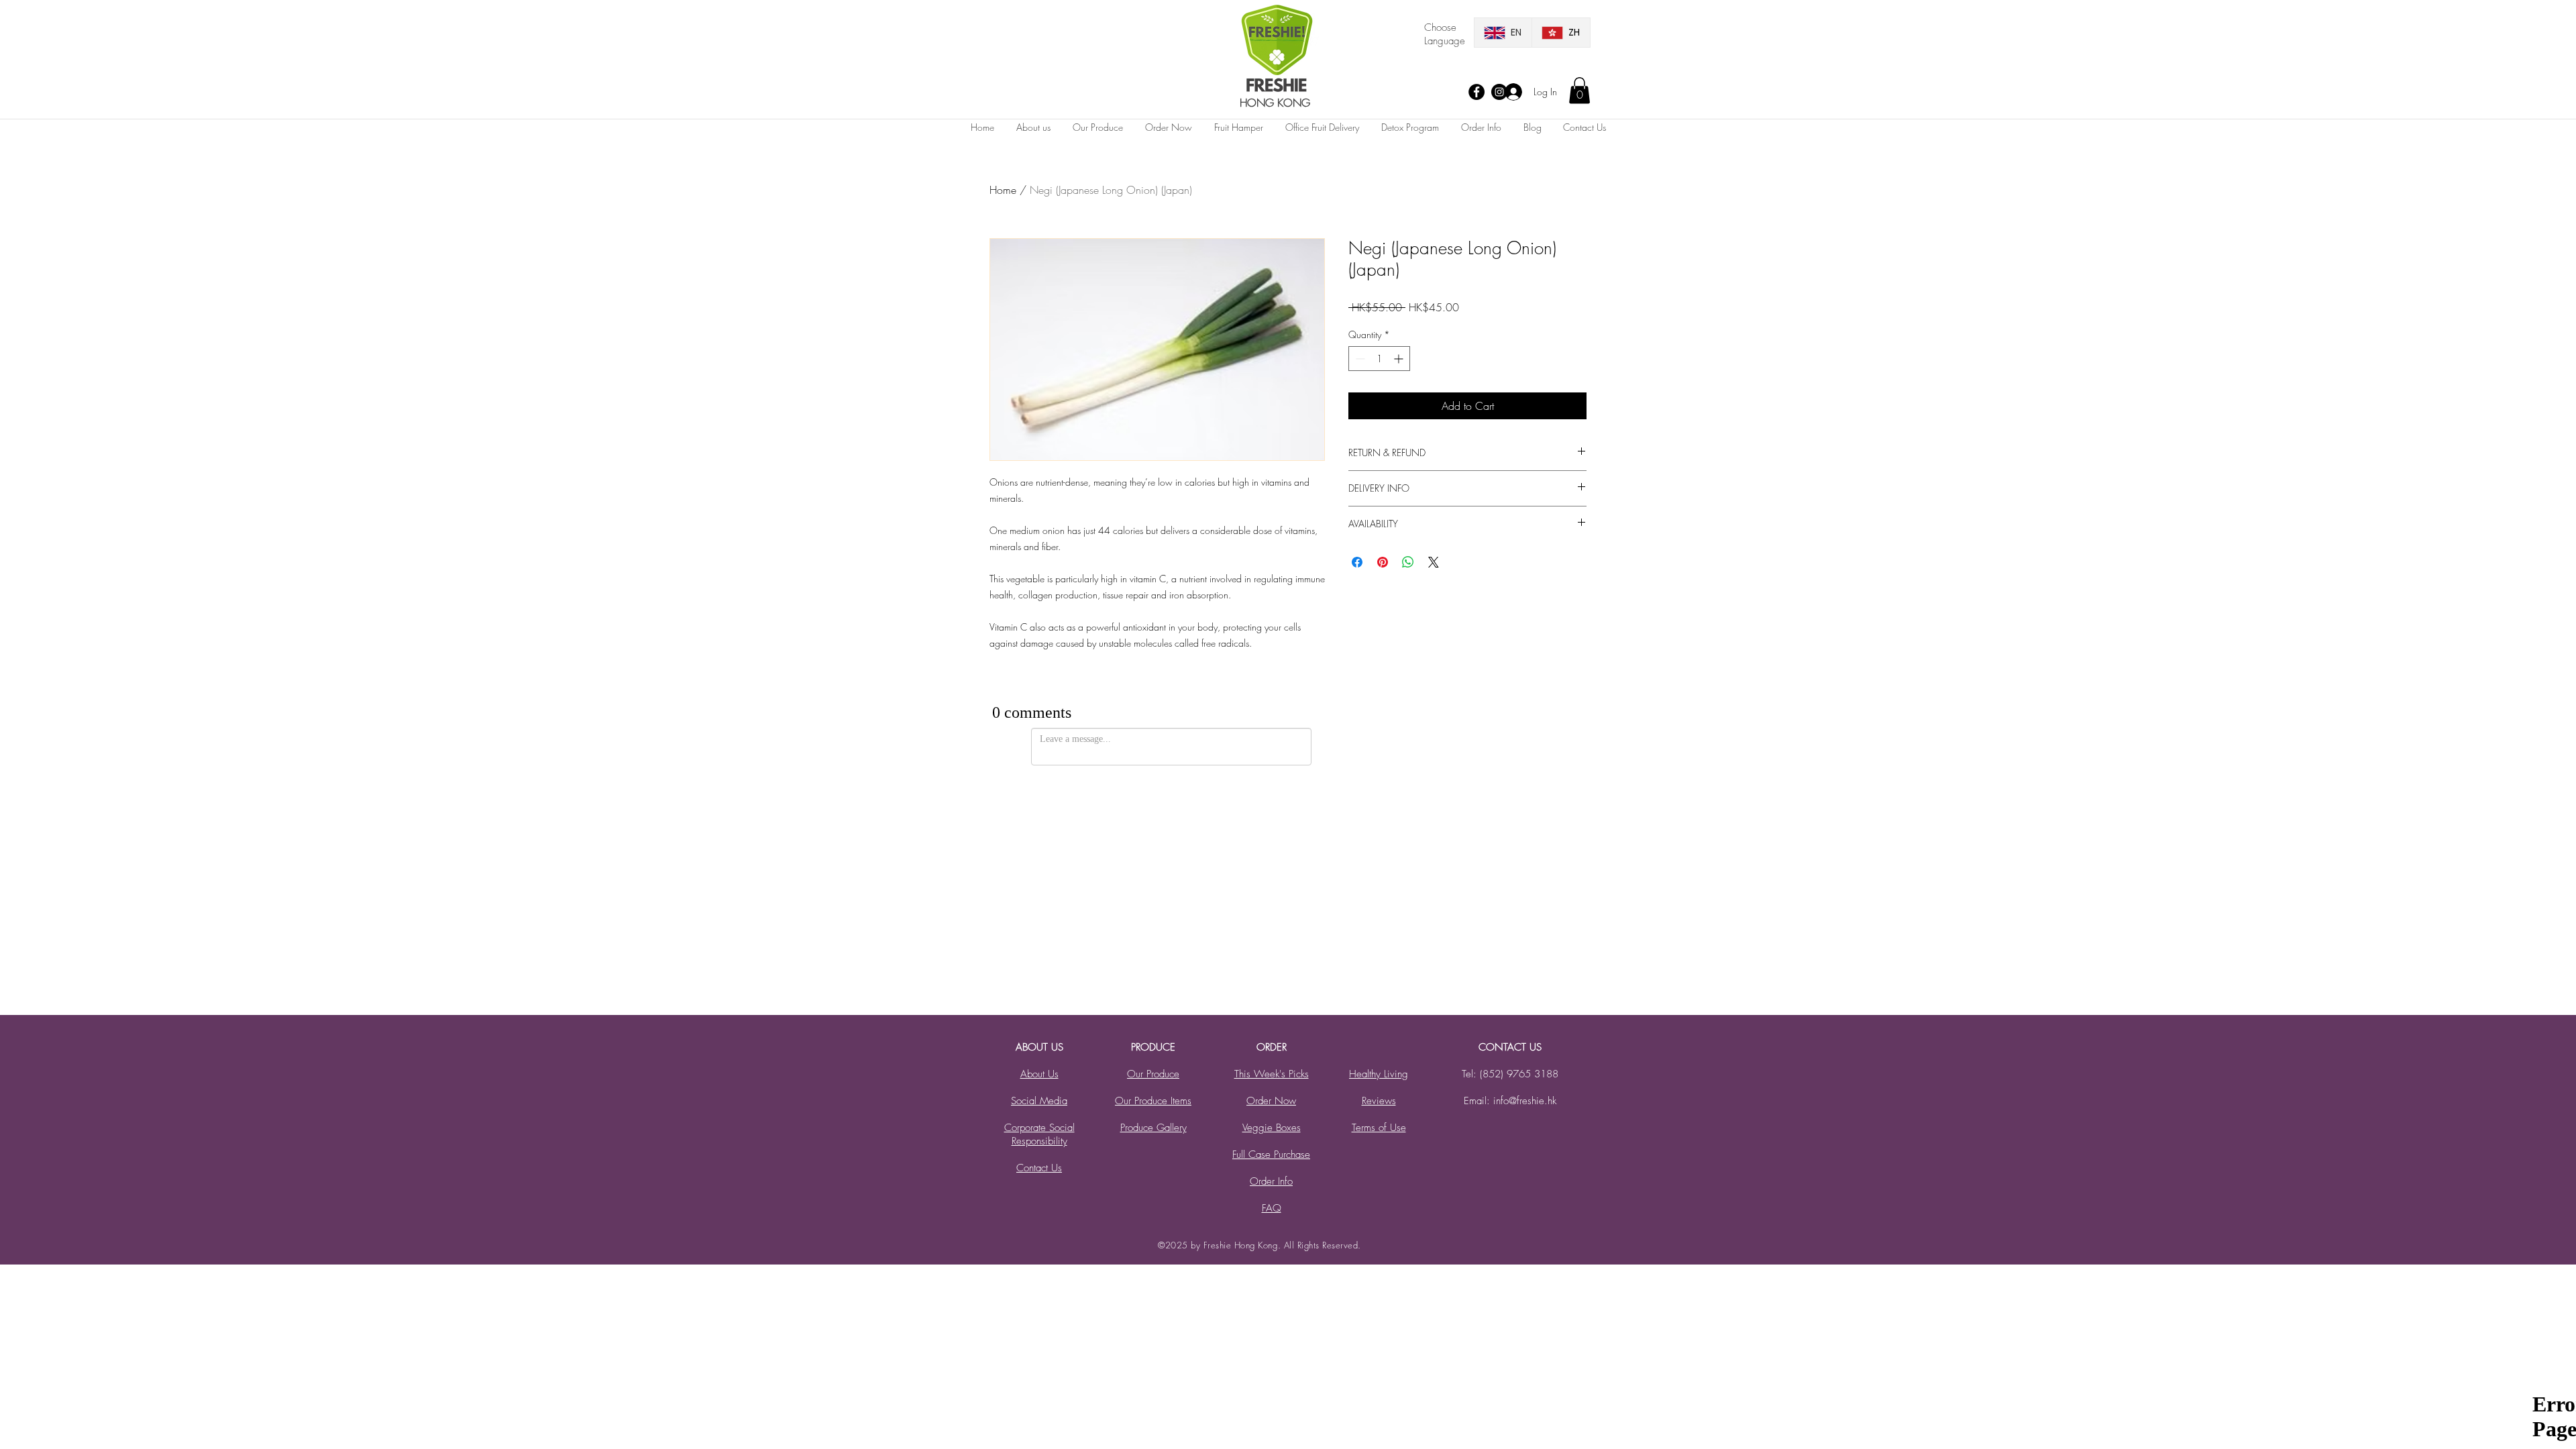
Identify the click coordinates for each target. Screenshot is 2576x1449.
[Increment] (1400, 359)
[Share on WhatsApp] (1408, 562)
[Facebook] (1477, 92)
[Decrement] (1359, 359)
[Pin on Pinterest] (1383, 562)
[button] (1579, 90)
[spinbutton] (1379, 359)
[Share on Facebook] (1357, 562)
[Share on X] (1434, 562)
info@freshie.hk (1525, 1101)
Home (1003, 190)
